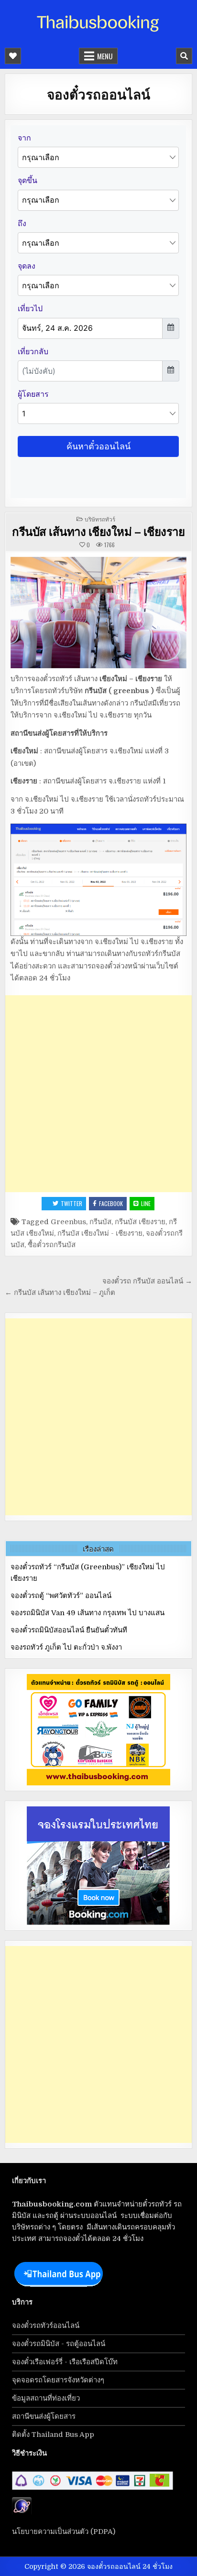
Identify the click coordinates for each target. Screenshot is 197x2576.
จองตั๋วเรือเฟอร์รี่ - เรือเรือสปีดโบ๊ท (65, 2362)
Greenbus (68, 1222)
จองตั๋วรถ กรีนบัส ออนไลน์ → (147, 1281)
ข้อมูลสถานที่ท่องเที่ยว (46, 2398)
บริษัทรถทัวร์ (100, 519)
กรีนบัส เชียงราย (140, 1222)
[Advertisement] (98, 1094)
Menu (105, 56)
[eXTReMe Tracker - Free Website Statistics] (22, 2513)
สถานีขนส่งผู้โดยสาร (44, 2416)
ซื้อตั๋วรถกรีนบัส (52, 1245)
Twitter (71, 1203)
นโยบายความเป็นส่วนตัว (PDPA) (64, 2532)
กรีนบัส (100, 1222)
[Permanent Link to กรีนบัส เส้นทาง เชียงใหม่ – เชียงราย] (98, 613)
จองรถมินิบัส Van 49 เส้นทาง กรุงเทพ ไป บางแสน (88, 1613)
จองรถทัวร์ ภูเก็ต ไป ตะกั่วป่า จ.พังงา (66, 1647)
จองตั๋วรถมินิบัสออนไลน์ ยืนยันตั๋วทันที (69, 1630)
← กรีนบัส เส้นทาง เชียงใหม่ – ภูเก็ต (60, 1293)
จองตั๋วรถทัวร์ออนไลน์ (46, 2326)
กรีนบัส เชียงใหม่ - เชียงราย (100, 1233)
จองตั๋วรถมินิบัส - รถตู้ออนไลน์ (59, 2344)
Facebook (111, 1203)
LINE (146, 1203)
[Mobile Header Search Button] (184, 56)
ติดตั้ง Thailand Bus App (53, 2435)
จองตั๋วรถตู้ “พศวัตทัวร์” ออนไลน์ (61, 1596)
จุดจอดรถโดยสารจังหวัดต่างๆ (58, 2380)
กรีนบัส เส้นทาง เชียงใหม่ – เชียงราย (98, 531)
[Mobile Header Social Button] (13, 56)
